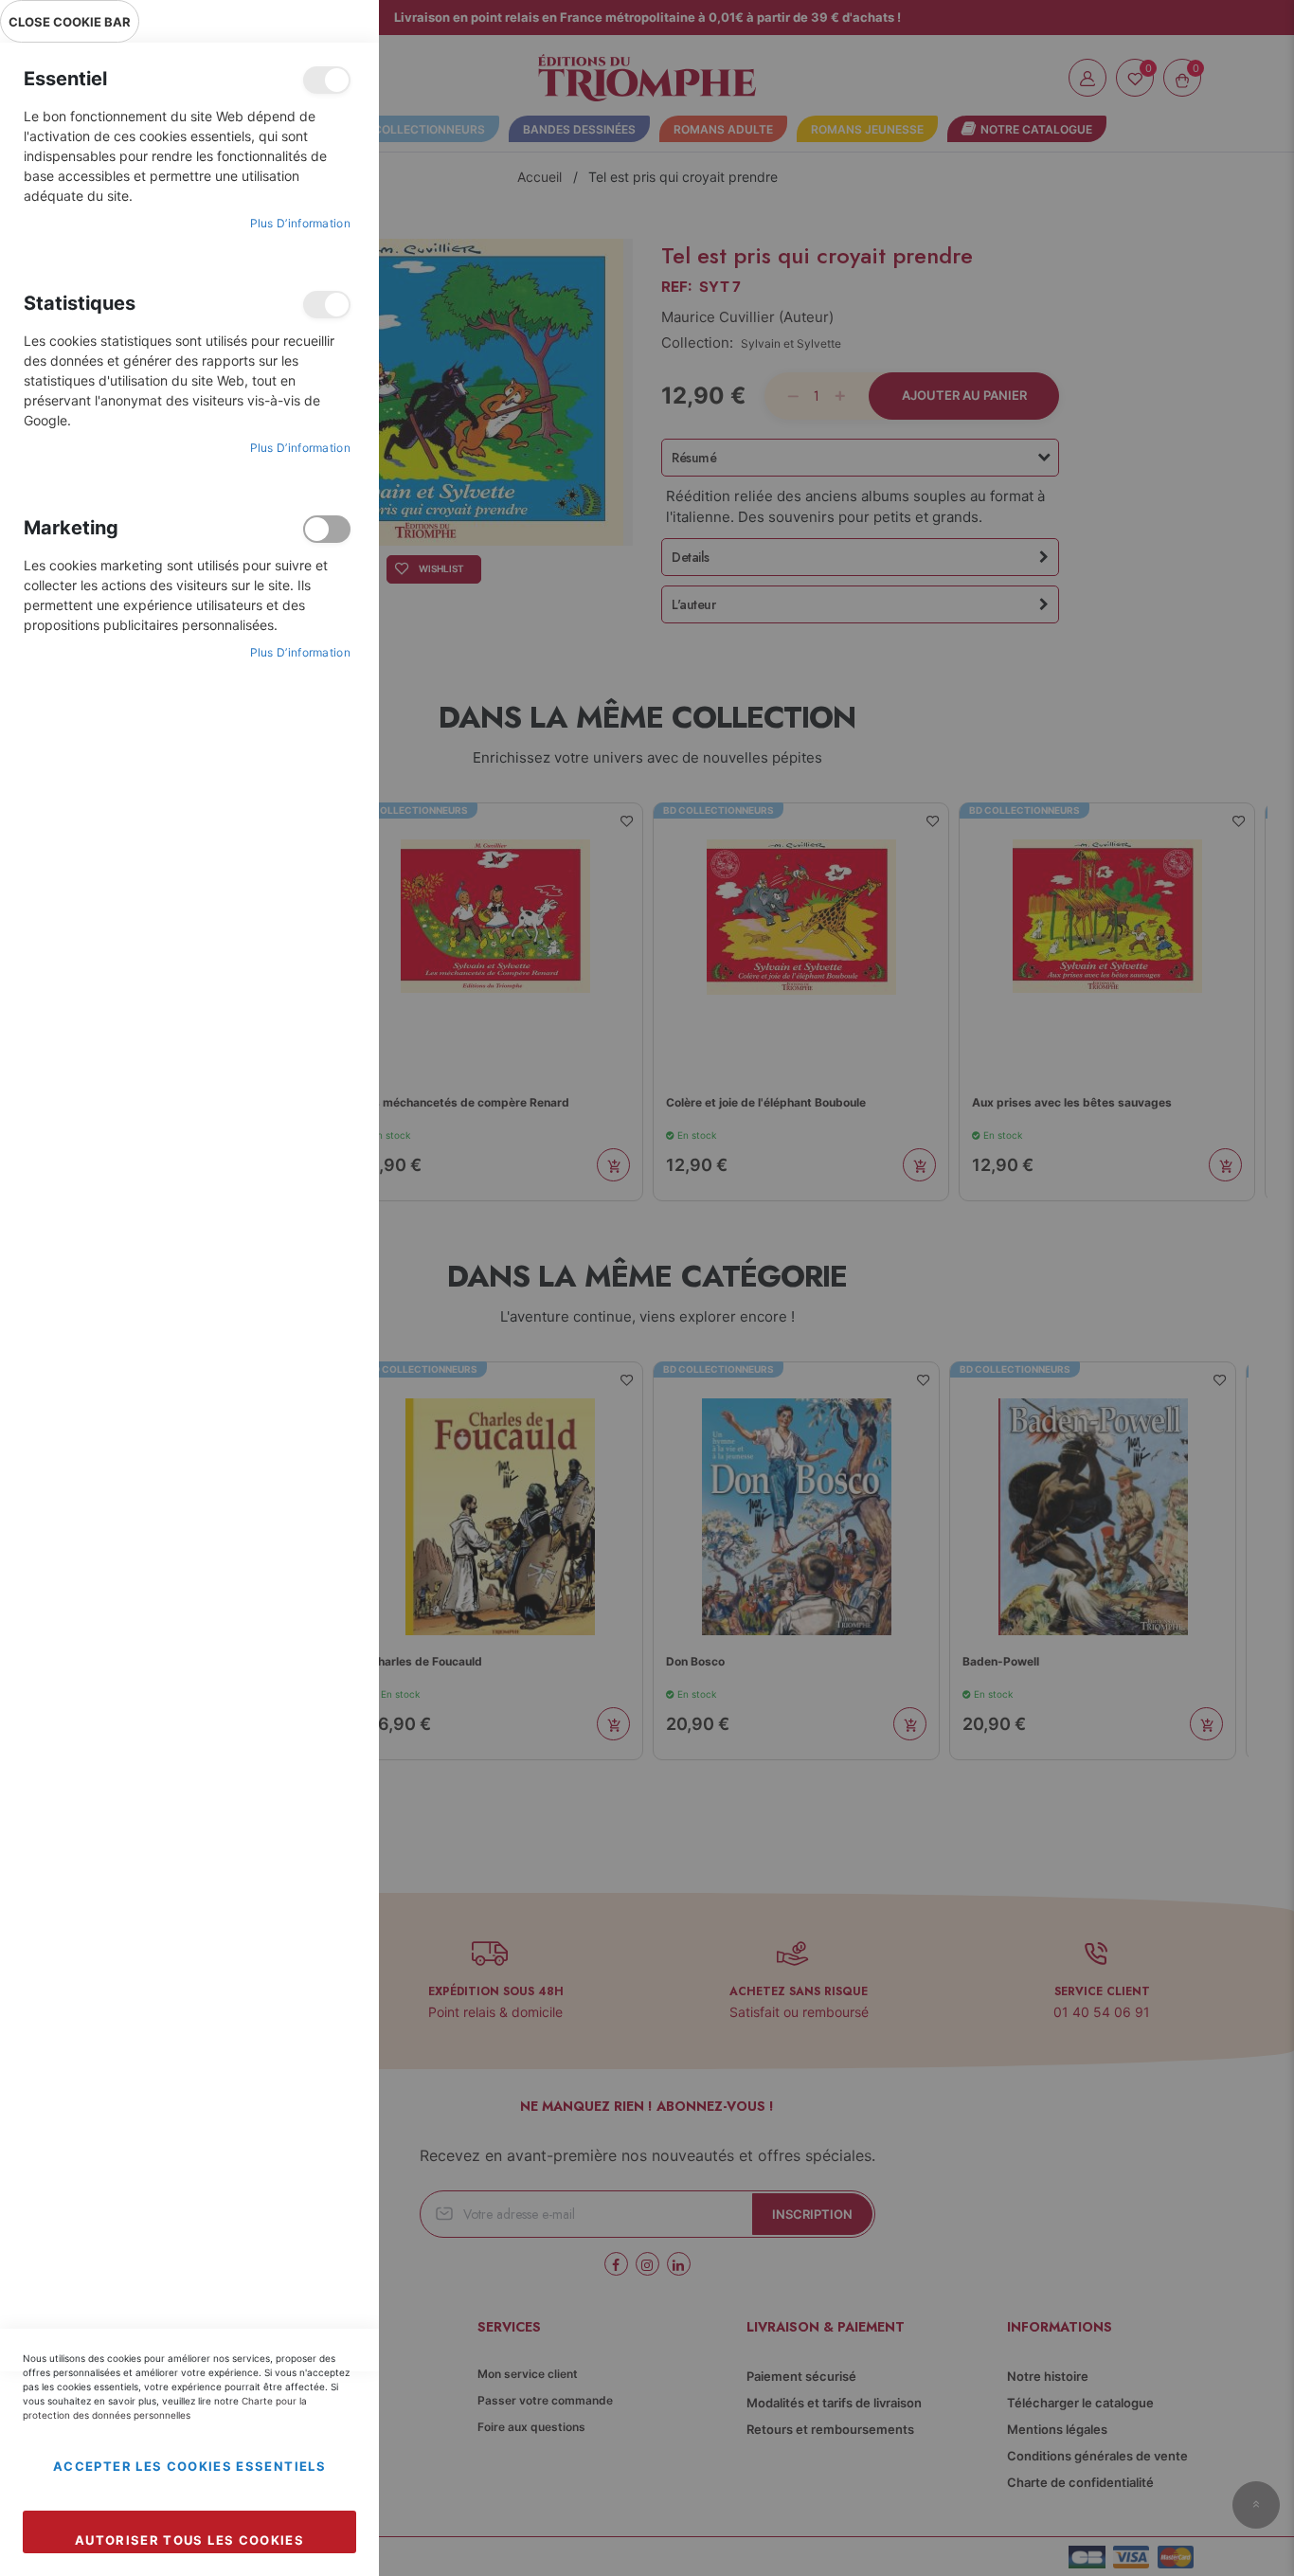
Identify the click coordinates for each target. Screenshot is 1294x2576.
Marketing (327, 529)
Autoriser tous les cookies (189, 2540)
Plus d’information (300, 223)
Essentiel (327, 80)
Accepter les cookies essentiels (189, 2466)
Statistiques (327, 305)
